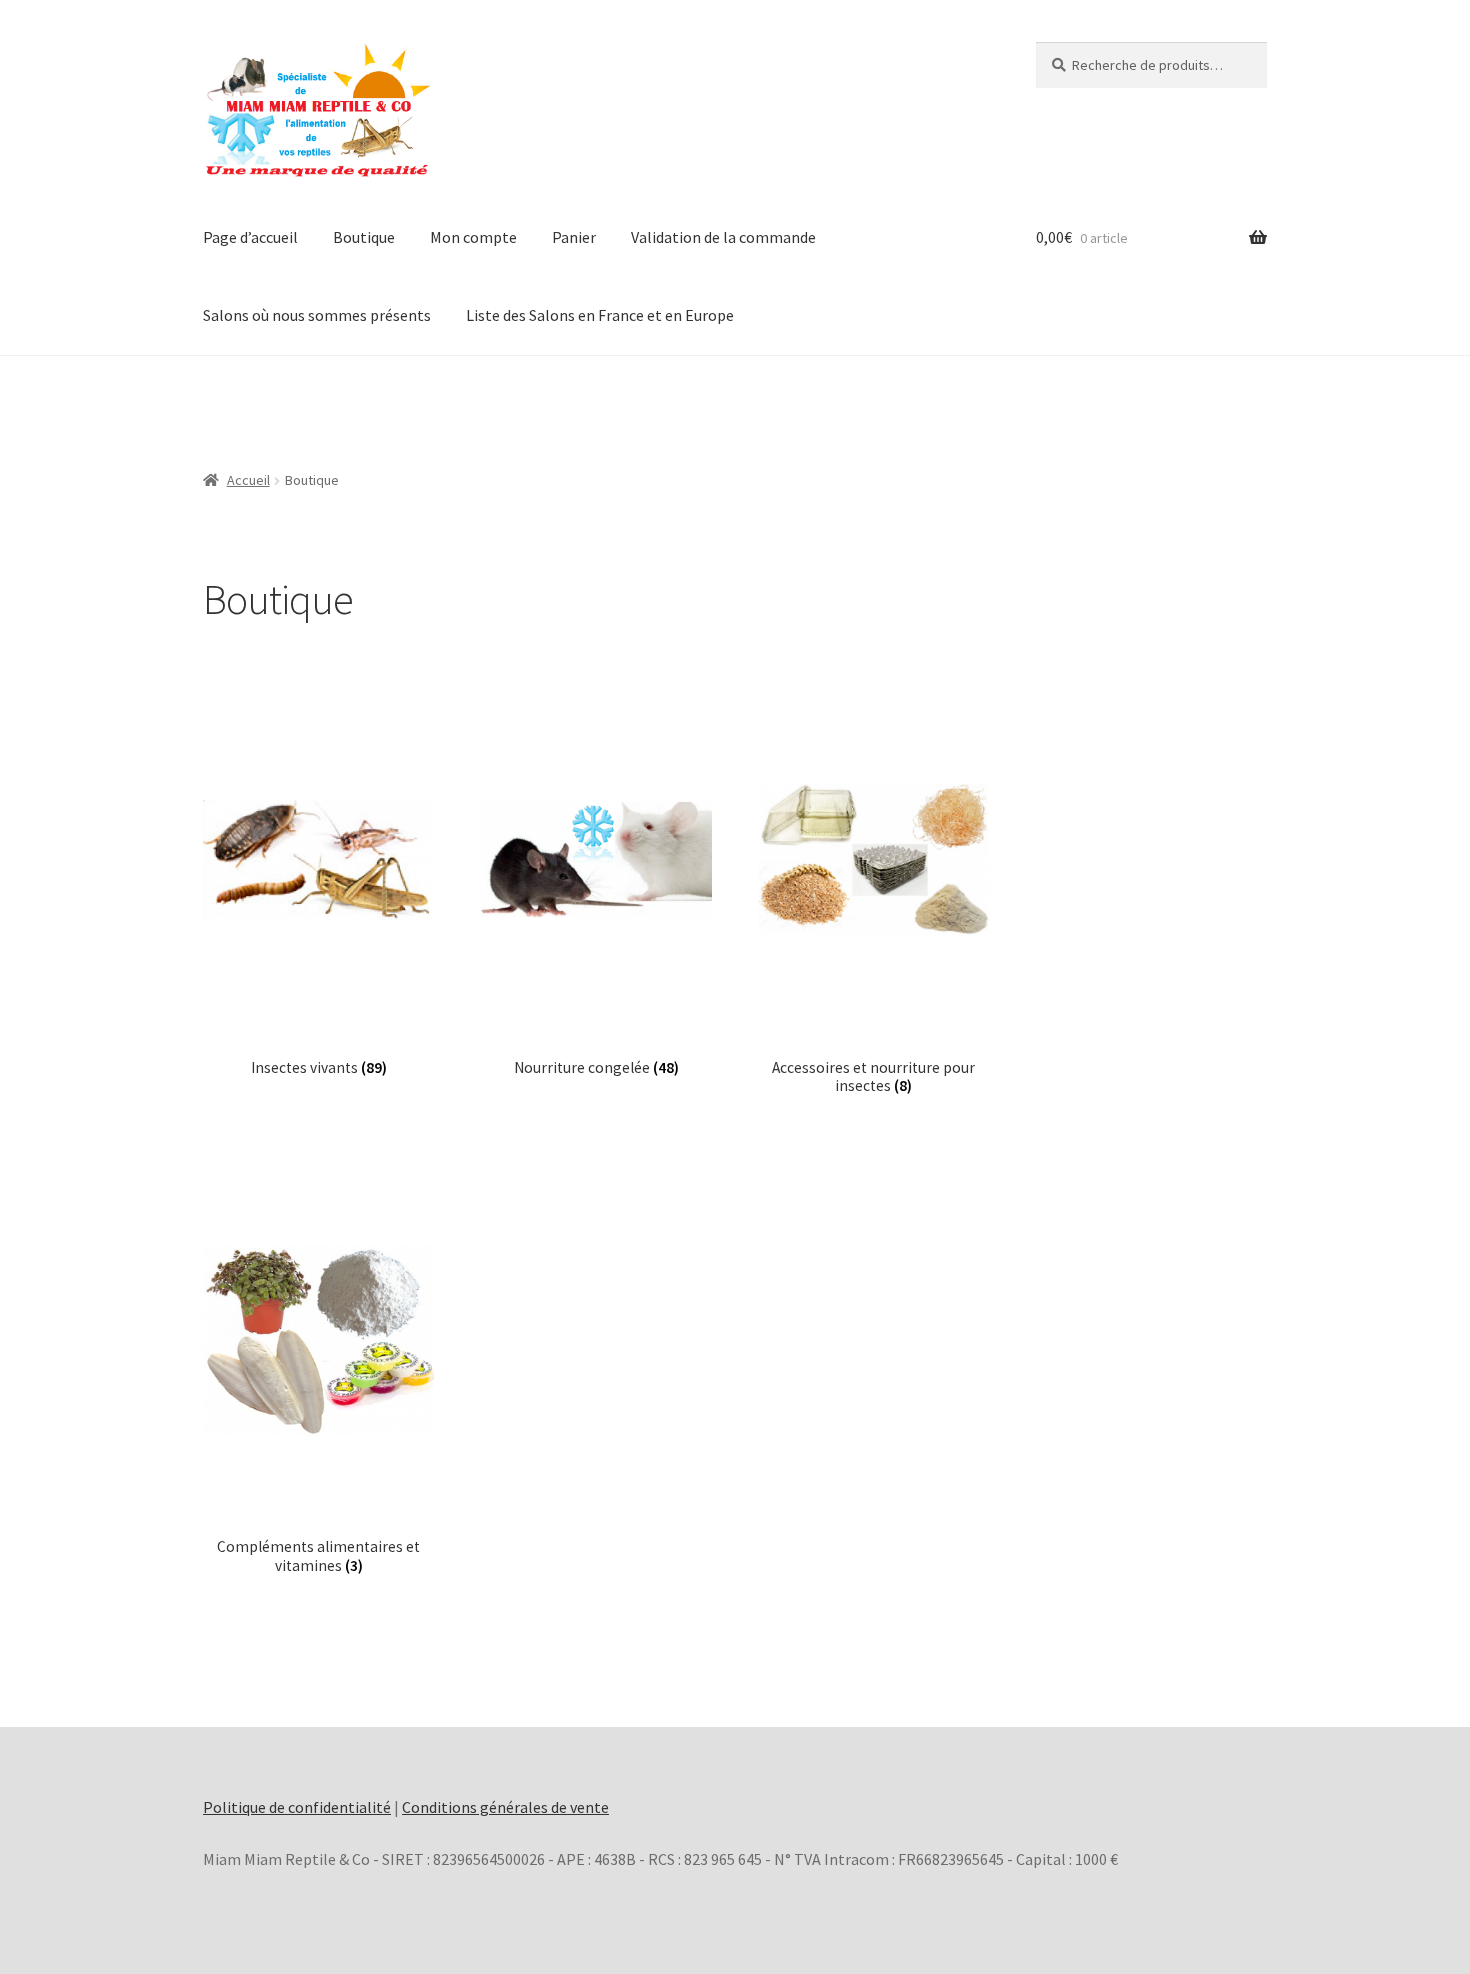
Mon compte (473, 237)
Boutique (364, 237)
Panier (574, 237)
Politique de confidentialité (297, 1807)
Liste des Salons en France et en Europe (600, 315)
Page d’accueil (250, 237)
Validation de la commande (723, 237)
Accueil (248, 480)
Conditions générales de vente (505, 1807)
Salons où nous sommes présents (317, 315)
